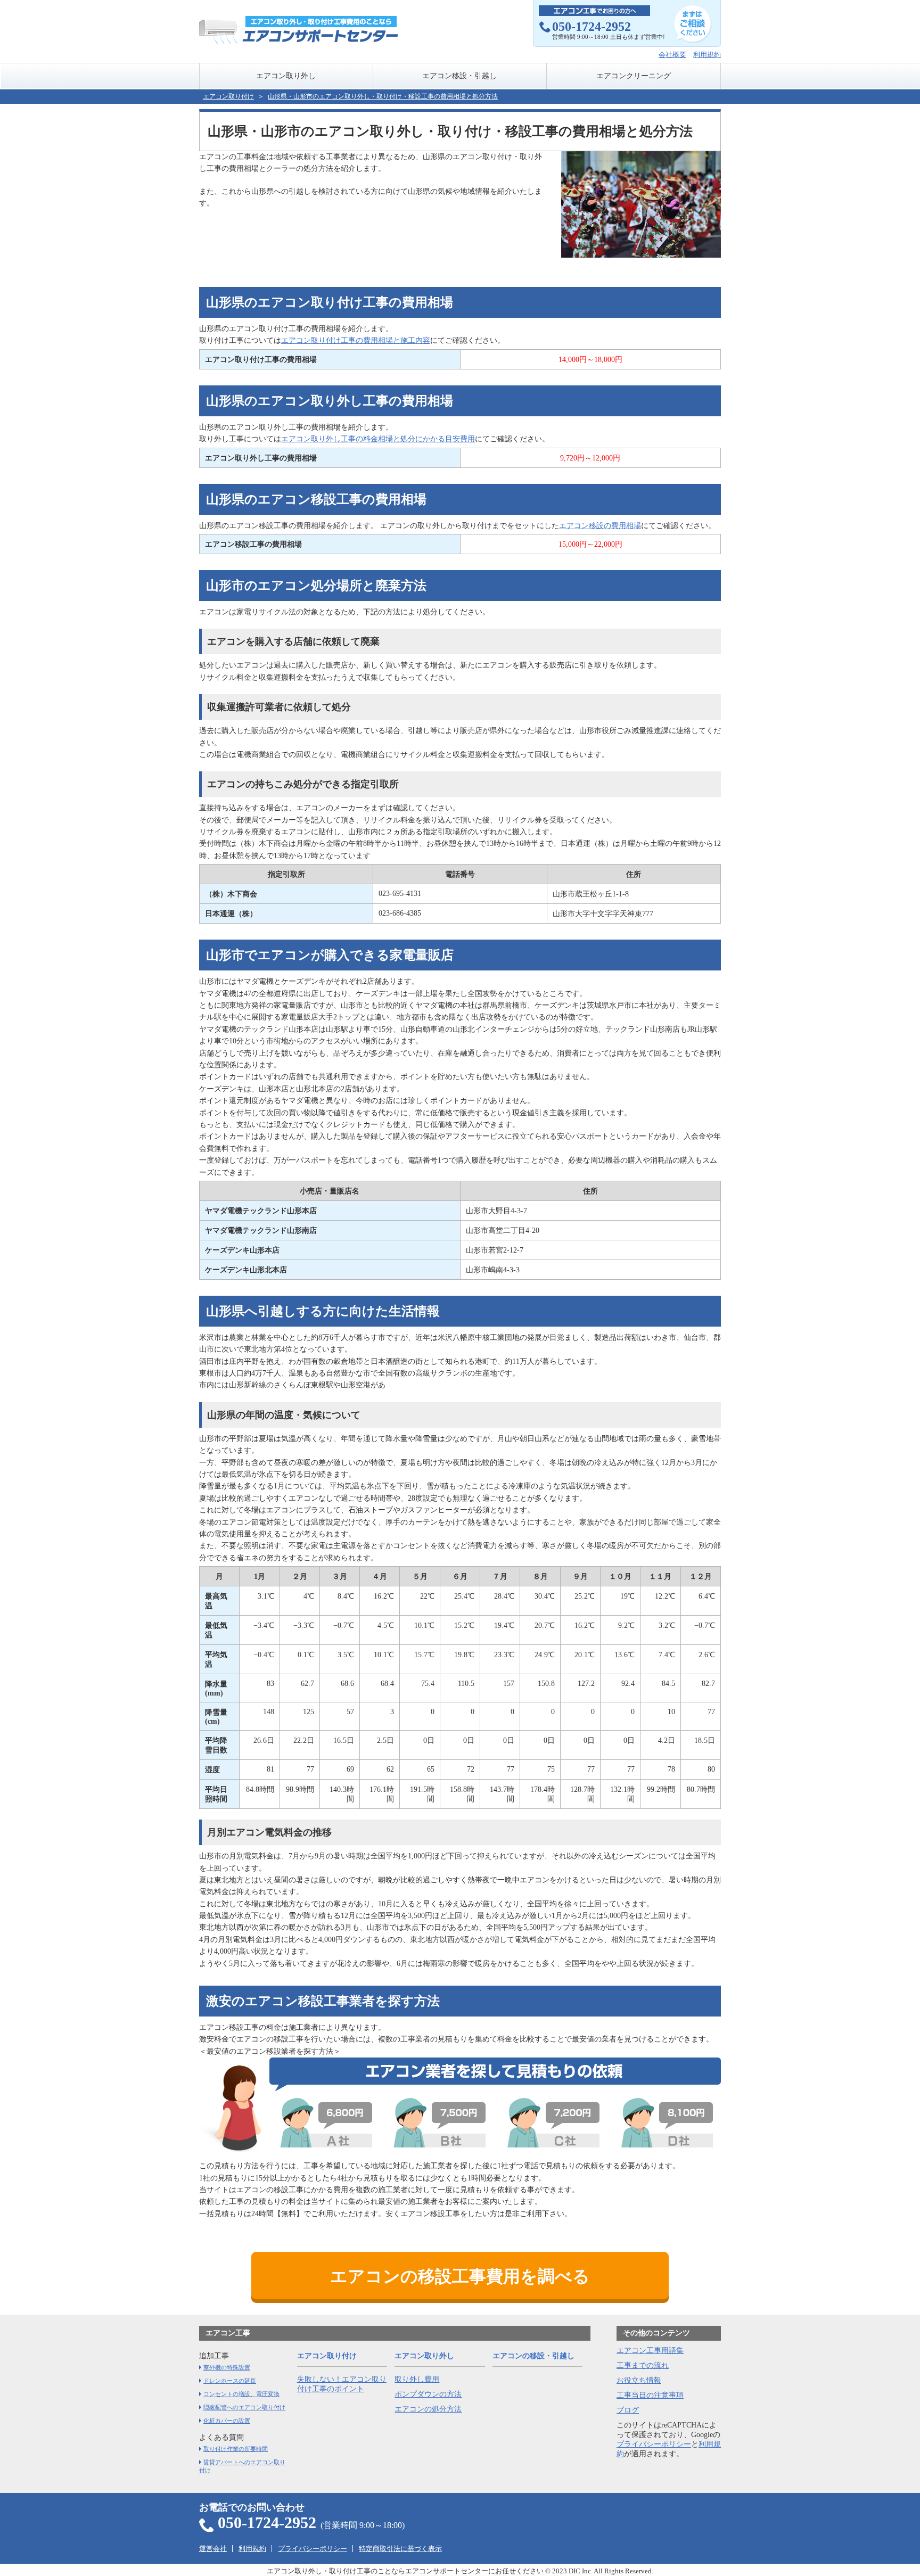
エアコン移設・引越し (459, 76)
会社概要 (672, 55)
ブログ (628, 2410)
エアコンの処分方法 (428, 2409)
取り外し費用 (417, 2379)
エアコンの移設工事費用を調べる (460, 2276)
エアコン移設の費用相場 (600, 526)
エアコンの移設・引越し (533, 2356)
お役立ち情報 (639, 2380)
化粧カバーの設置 (227, 2421)
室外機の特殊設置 (227, 2367)
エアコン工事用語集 (650, 2351)
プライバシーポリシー (654, 2444)
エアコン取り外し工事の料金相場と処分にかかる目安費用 (378, 439)
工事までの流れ (643, 2365)
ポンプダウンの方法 (428, 2394)
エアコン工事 (228, 2333)
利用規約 (707, 55)
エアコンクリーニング (634, 76)
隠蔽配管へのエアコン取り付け (244, 2407)
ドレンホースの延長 (230, 2381)
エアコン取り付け (228, 96)
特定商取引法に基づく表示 (400, 2549)
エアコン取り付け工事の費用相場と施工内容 (356, 340)
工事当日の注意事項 (650, 2395)
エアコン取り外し (286, 76)
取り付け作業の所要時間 (236, 2449)
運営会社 (213, 2549)
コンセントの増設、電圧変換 (241, 2394)
